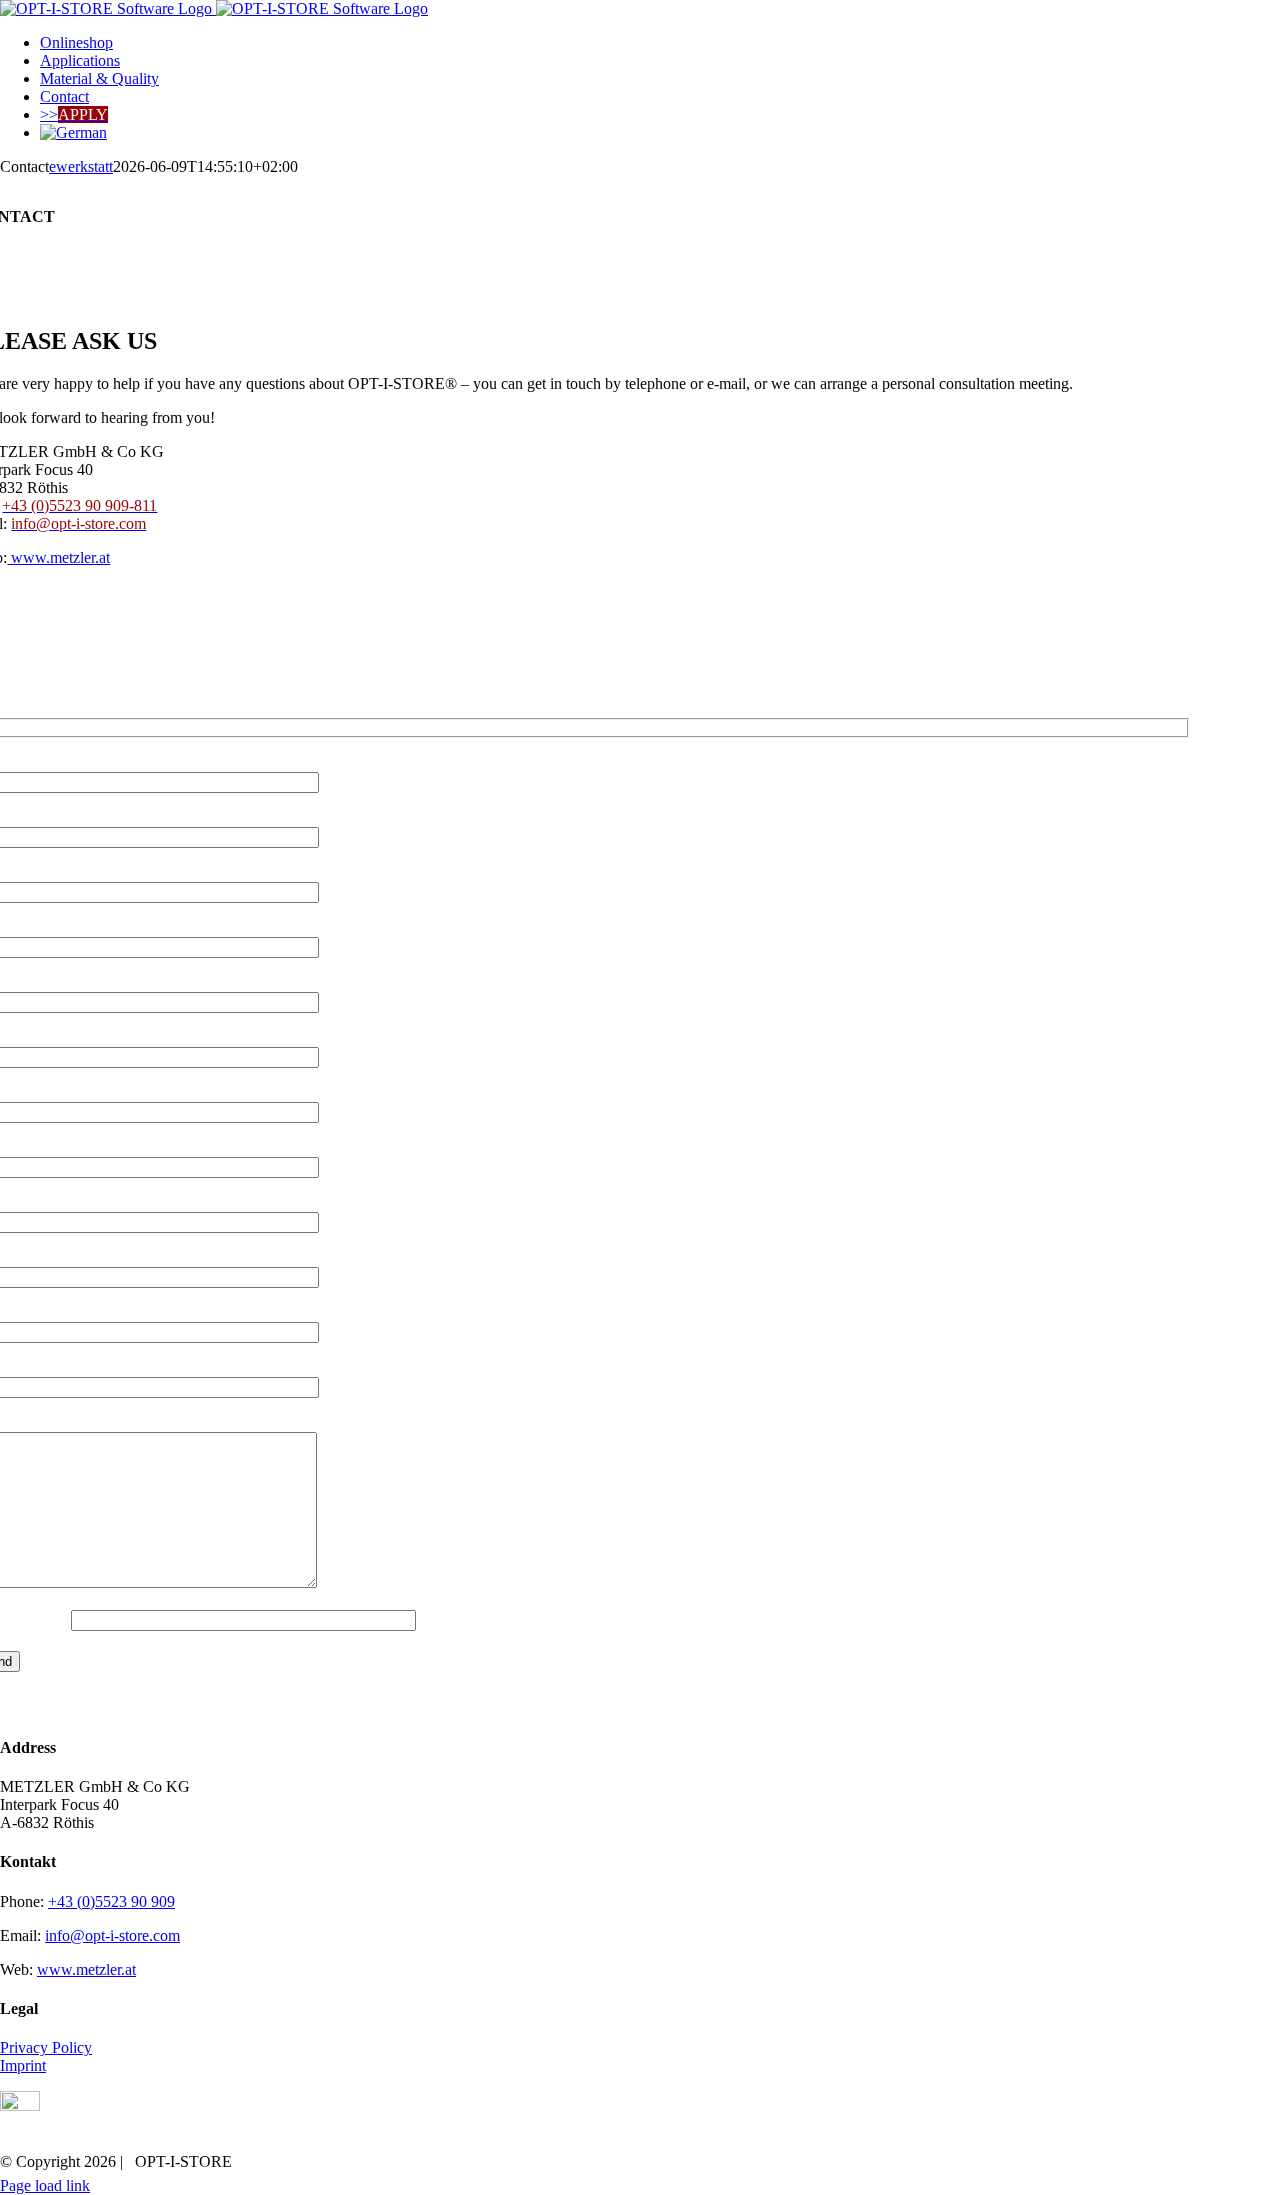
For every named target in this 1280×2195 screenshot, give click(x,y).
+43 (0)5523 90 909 (111, 1901)
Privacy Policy (46, 2047)
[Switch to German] (73, 132)
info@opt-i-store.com (112, 1935)
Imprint (23, 2065)
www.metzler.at (58, 557)
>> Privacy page (767, 678)
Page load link (45, 2185)
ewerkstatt (81, 166)
